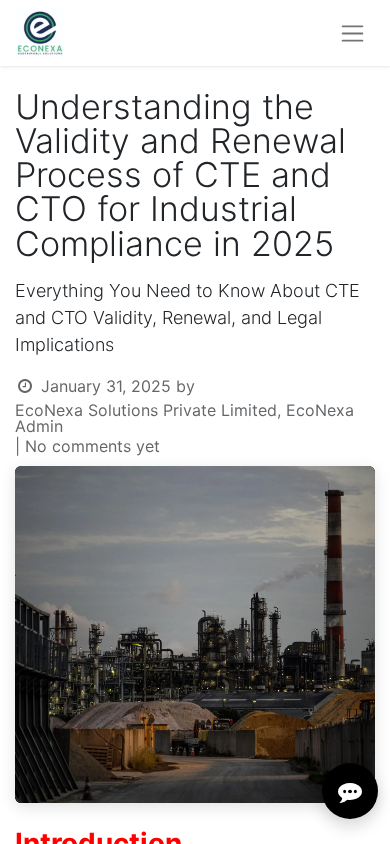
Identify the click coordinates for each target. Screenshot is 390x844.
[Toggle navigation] (352, 33)
